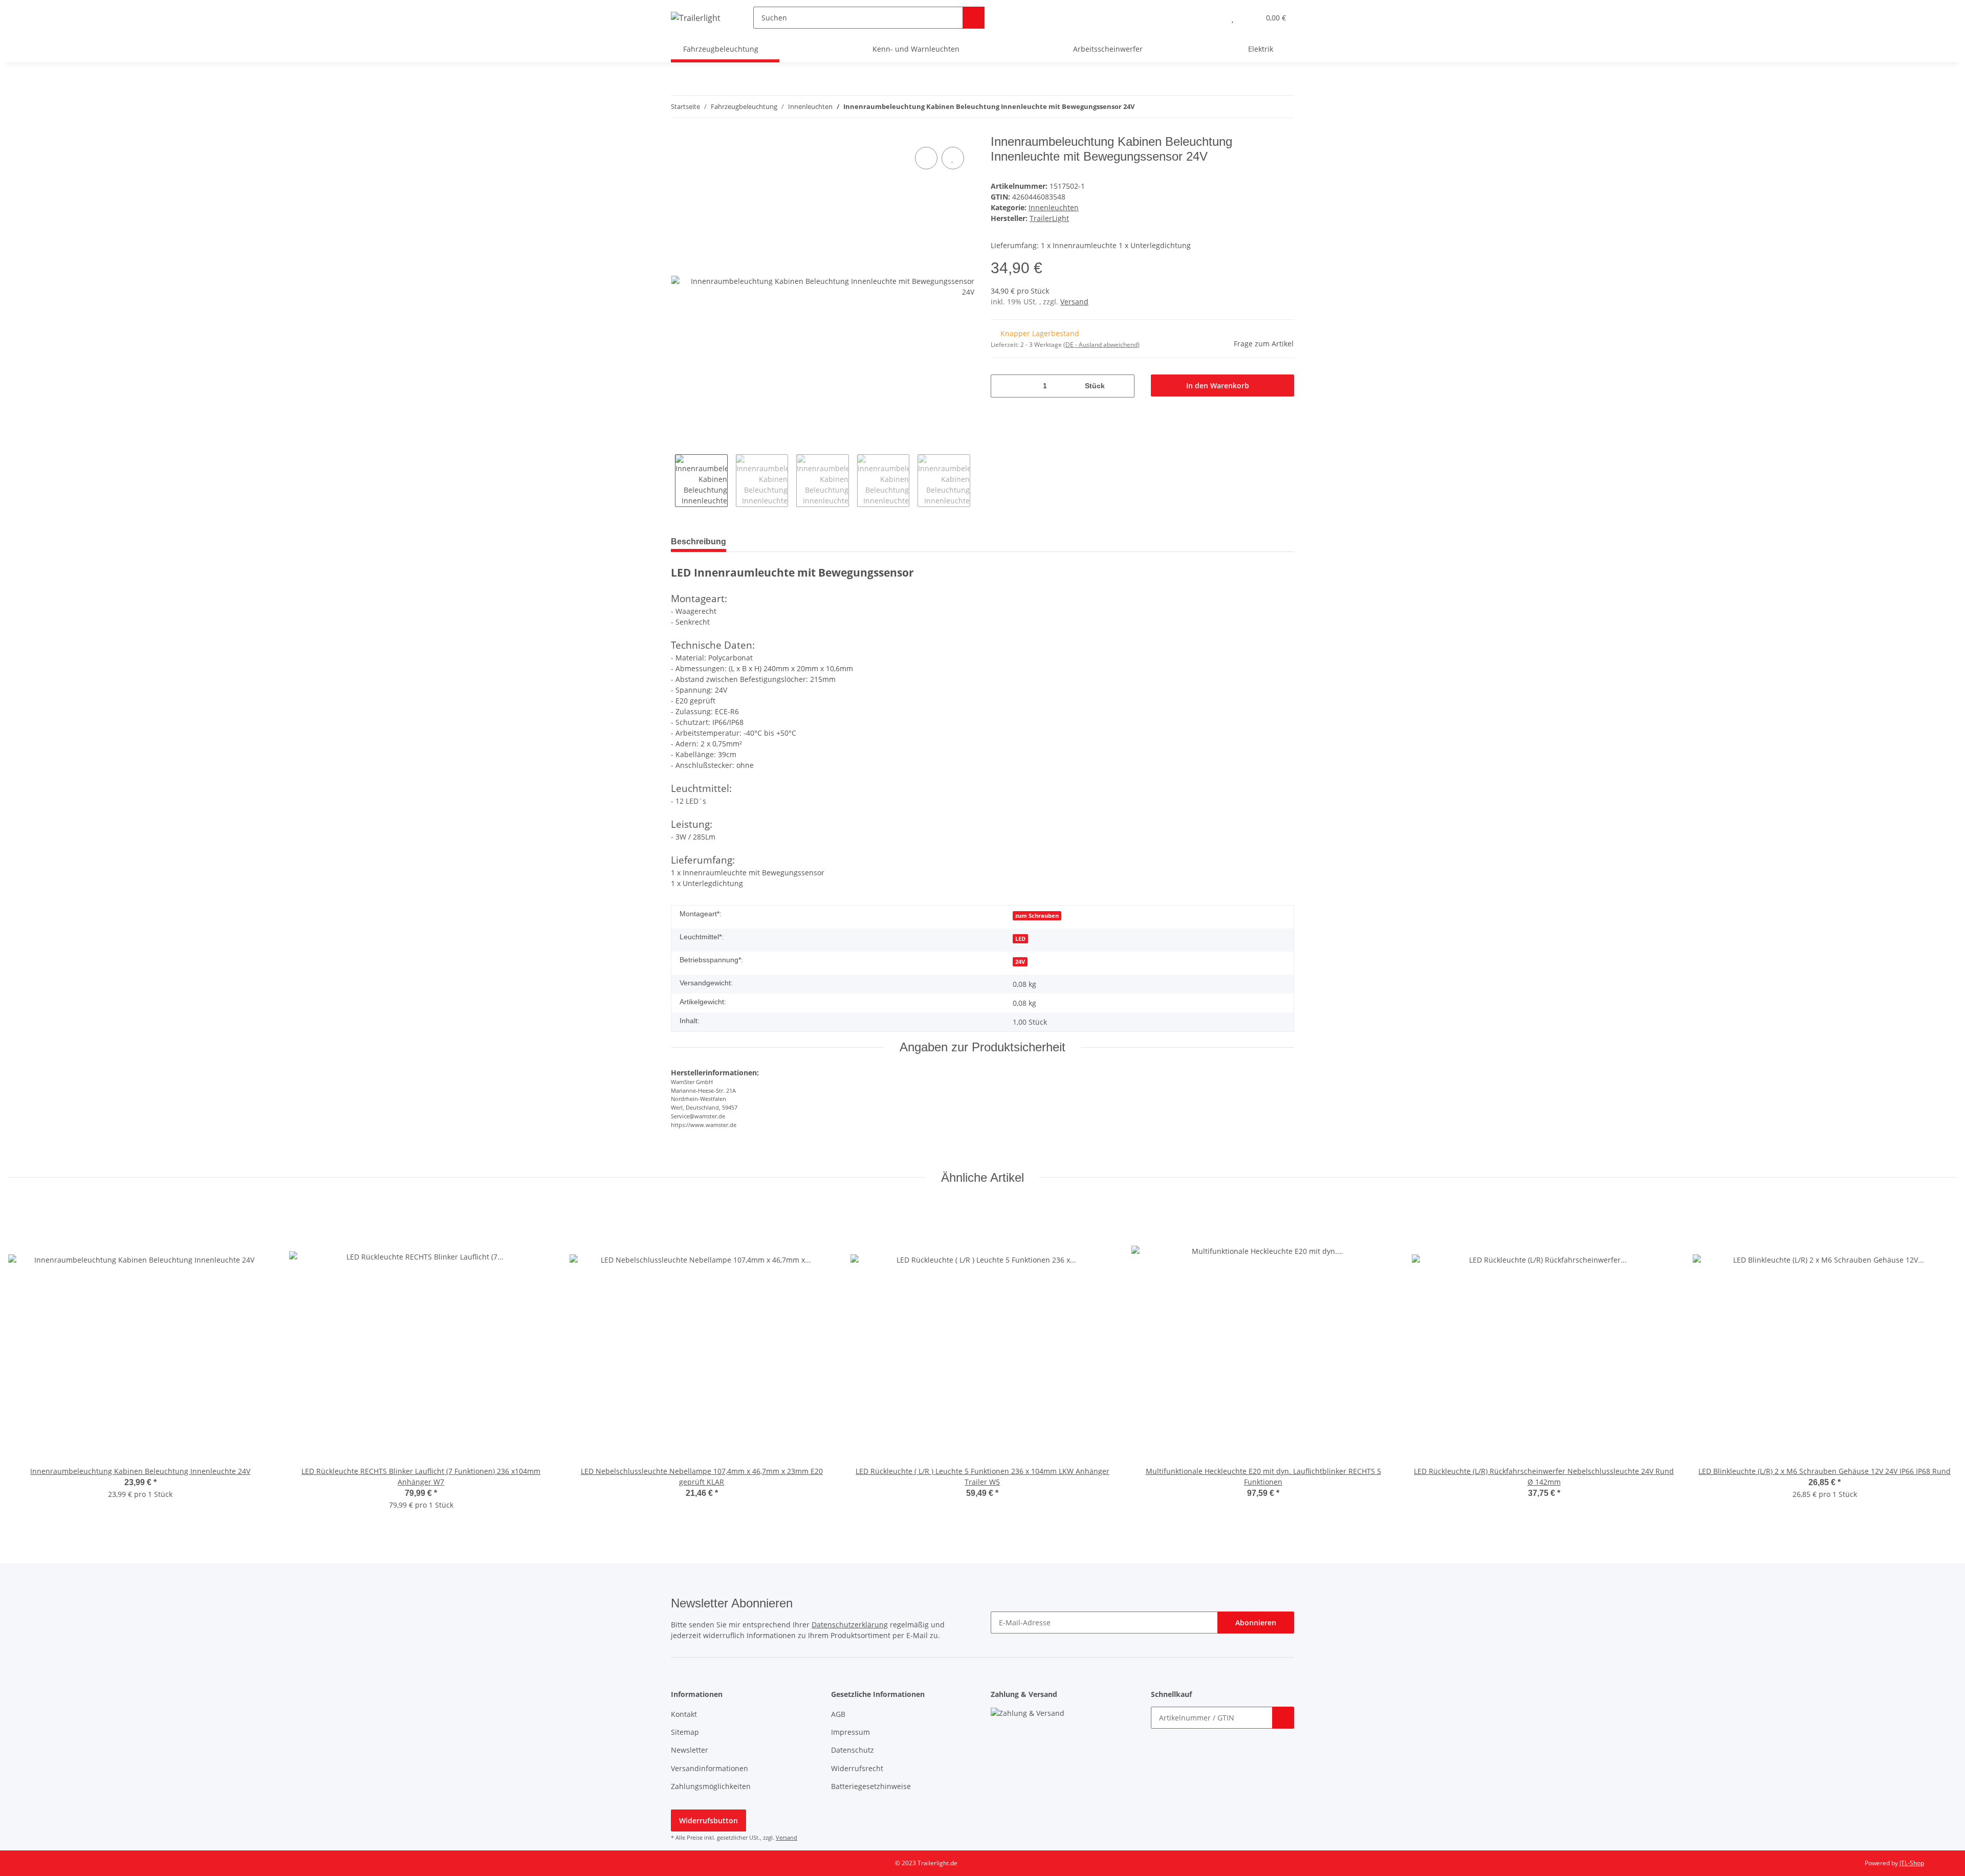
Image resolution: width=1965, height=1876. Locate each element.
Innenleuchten (1054, 207)
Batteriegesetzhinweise (871, 1786)
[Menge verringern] (1002, 386)
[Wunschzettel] (1232, 18)
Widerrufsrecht (857, 1768)
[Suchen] (974, 18)
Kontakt (684, 1714)
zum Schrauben (1037, 916)
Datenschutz (853, 1750)
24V (1020, 962)
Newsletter (690, 1750)
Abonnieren (1256, 1623)
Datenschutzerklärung (850, 1625)
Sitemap (685, 1732)
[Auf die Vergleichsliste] (926, 158)
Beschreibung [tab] (698, 542)
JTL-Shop (1912, 1863)
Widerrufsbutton (708, 1820)
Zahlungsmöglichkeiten (711, 1786)
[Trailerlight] (696, 18)
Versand (1074, 302)
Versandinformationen (709, 1768)
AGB (838, 1714)
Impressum (850, 1732)
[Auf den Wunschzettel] (953, 158)
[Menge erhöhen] (1123, 386)
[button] (1212, 18)
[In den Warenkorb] (1283, 1718)
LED (1020, 939)
